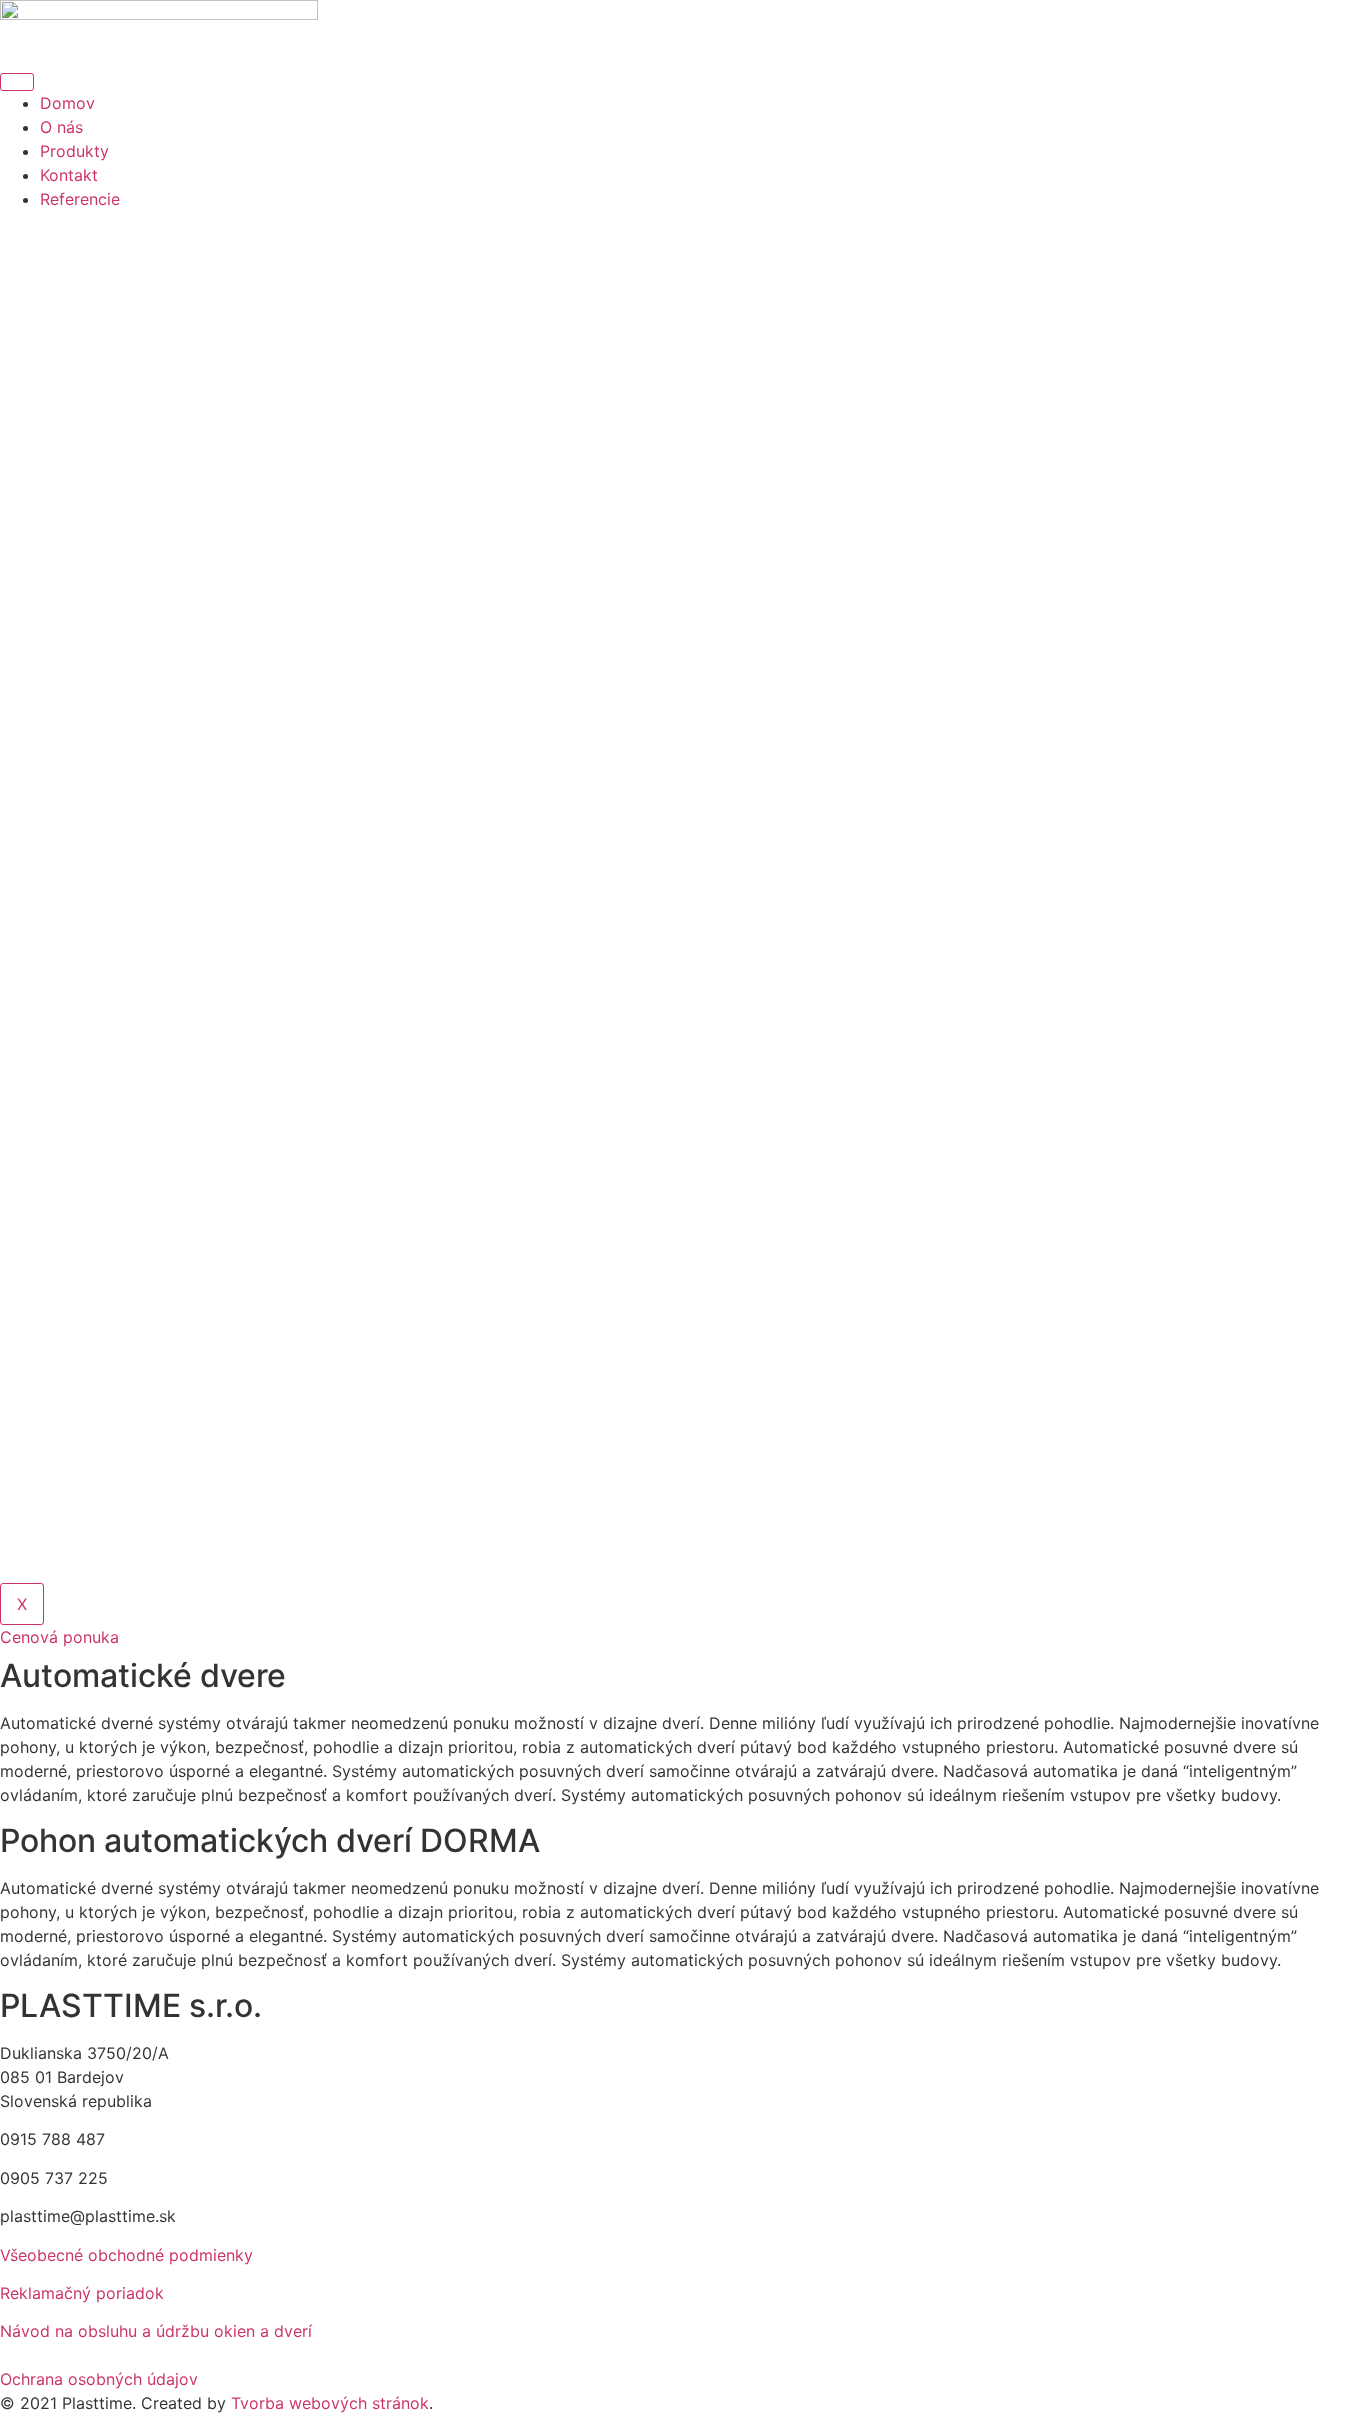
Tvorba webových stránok (330, 2403)
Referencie (80, 199)
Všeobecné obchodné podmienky (126, 2255)
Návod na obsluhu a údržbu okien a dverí (156, 2331)
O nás (61, 127)
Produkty (74, 151)
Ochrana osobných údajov (99, 2379)
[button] (59, 1637)
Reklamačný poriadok (82, 2293)
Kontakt (69, 175)
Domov (67, 103)
